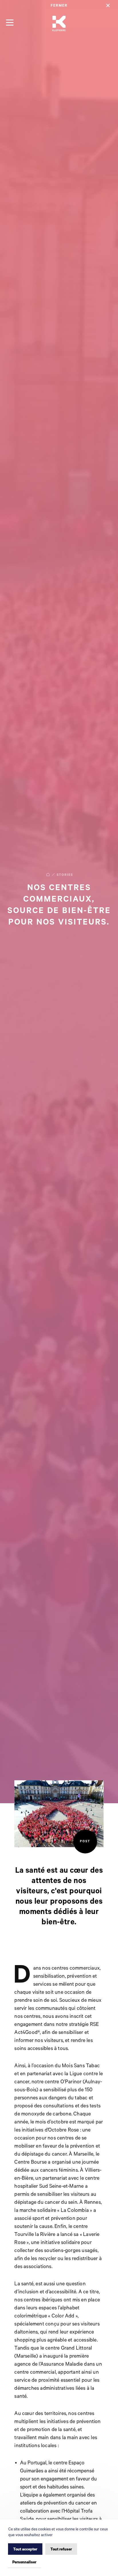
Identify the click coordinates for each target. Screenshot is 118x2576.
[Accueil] (59, 24)
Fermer (59, 6)
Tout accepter (25, 2549)
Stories (65, 875)
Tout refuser (61, 2549)
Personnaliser (24, 2562)
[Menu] (10, 22)
